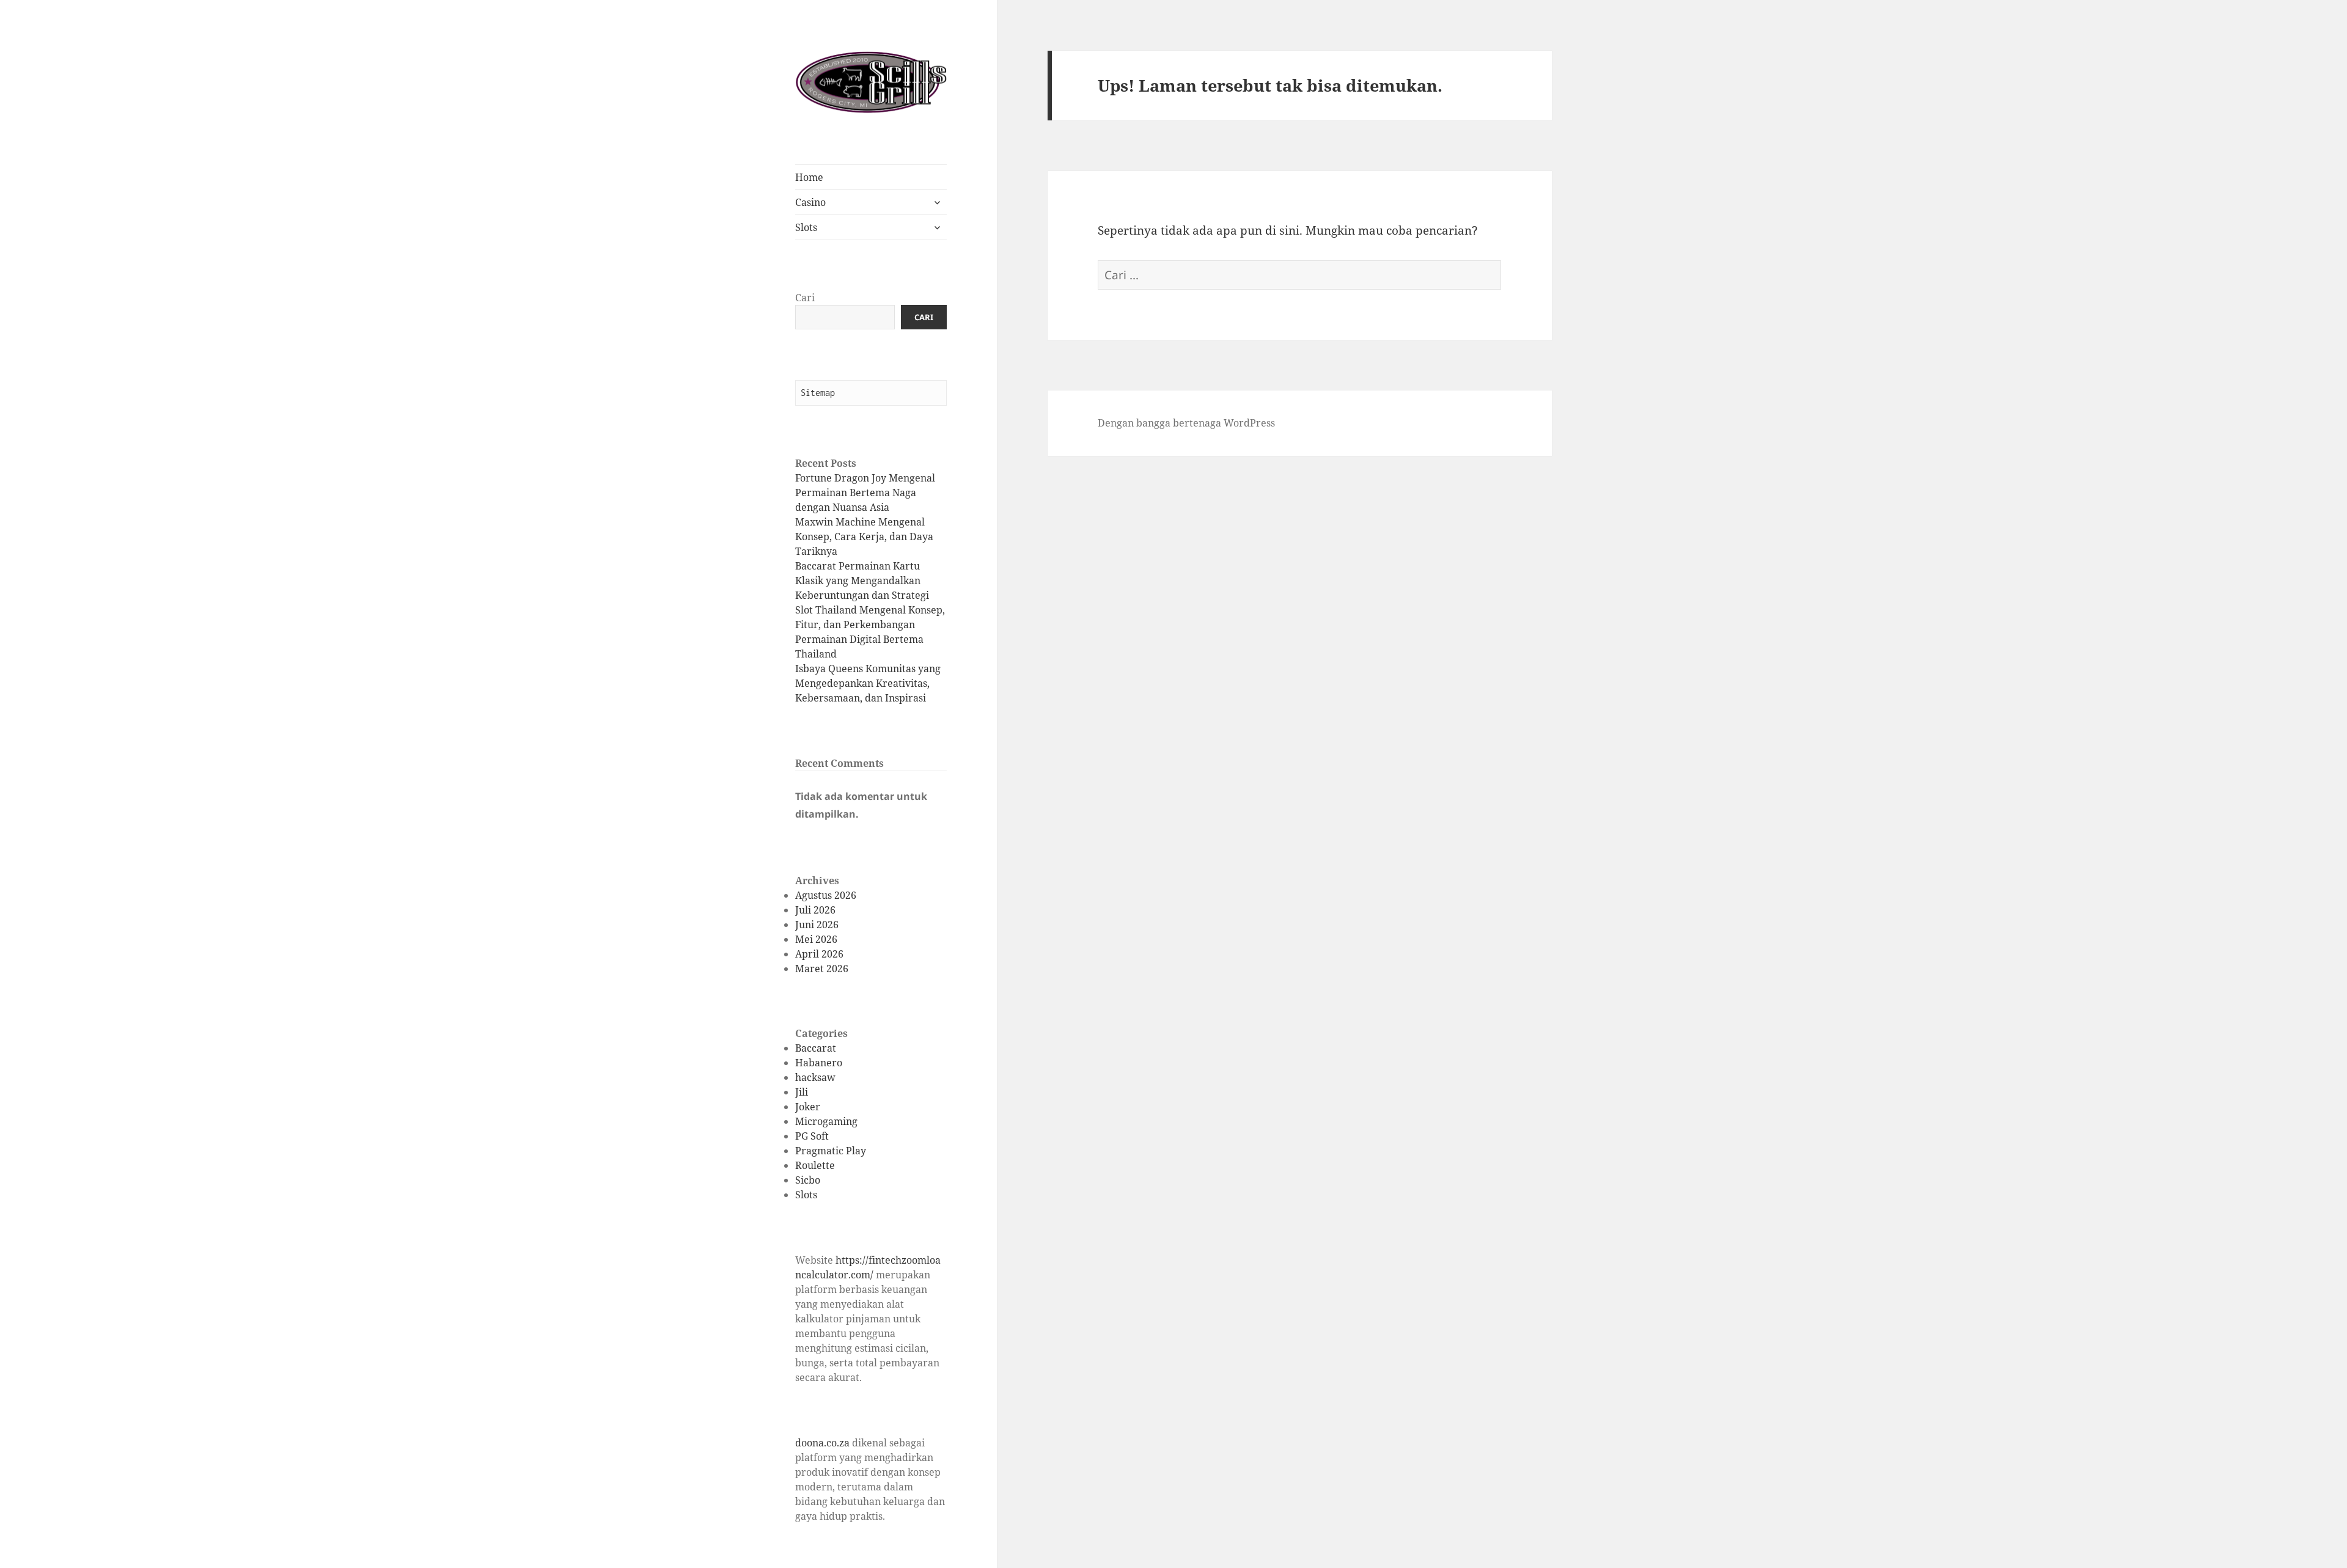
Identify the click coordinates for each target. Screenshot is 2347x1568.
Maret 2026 (822, 969)
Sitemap (818, 393)
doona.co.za (822, 1443)
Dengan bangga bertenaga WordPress (1186, 423)
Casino (810, 202)
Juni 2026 (817, 925)
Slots (806, 227)
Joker (808, 1107)
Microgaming (826, 1121)
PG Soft (812, 1136)
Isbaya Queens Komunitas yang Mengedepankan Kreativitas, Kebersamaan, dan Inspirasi (868, 683)
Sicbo (808, 1180)
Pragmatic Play (831, 1151)
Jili (802, 1092)
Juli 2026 (815, 910)
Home (809, 177)
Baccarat (816, 1048)
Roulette (815, 1165)
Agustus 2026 (826, 895)
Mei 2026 (816, 939)
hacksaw (815, 1077)
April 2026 (819, 954)
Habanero (819, 1063)
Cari (805, 298)
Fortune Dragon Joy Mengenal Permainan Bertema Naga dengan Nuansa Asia (865, 493)
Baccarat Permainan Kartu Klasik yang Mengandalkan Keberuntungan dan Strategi (862, 581)
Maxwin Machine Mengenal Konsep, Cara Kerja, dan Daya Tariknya (864, 537)
